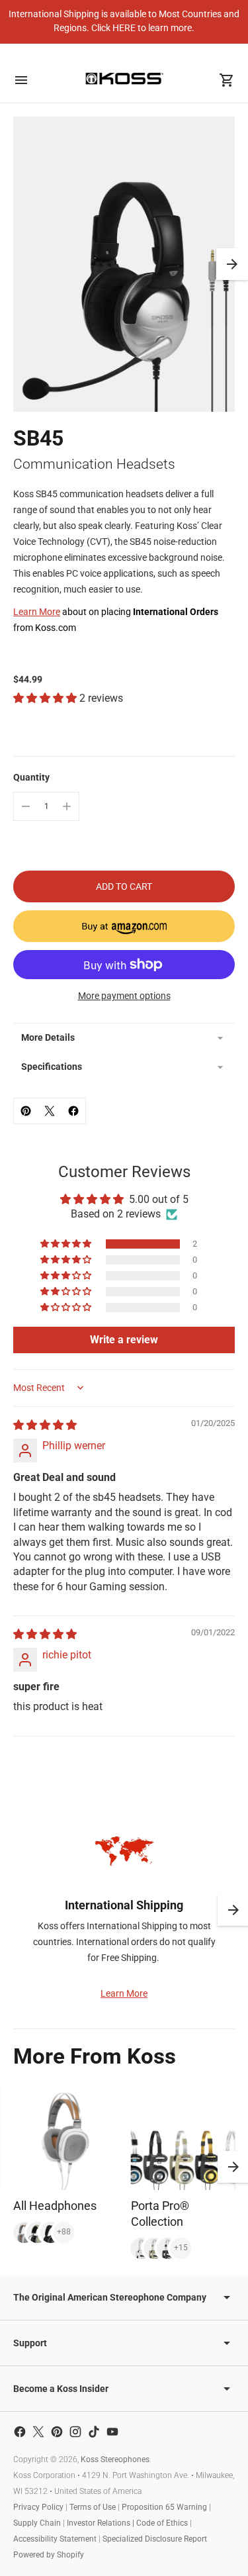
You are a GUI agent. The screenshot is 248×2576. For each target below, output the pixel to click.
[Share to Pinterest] (26, 1111)
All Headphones (55, 2206)
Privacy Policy (38, 2507)
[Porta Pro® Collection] (183, 2138)
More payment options (124, 996)
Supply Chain (37, 2523)
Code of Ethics (162, 2523)
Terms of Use (93, 2507)
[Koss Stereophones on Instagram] (75, 2432)
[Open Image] (124, 264)
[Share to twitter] (50, 1111)
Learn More (37, 612)
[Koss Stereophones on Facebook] (20, 2432)
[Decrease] (26, 806)
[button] (232, 264)
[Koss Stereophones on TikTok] (94, 2432)
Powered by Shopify (49, 2555)
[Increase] (67, 806)
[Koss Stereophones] (124, 78)
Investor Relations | (102, 2523)
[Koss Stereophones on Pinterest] (57, 2432)
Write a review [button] (124, 1340)
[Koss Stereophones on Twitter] (38, 2432)
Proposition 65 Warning (164, 2507)
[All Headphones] (65, 2138)
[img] (45, 1425)
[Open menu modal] (21, 80)
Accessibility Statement (55, 2539)
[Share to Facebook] (73, 1111)
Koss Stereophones (115, 2459)
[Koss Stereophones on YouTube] (112, 2432)
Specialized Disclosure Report (155, 2539)
